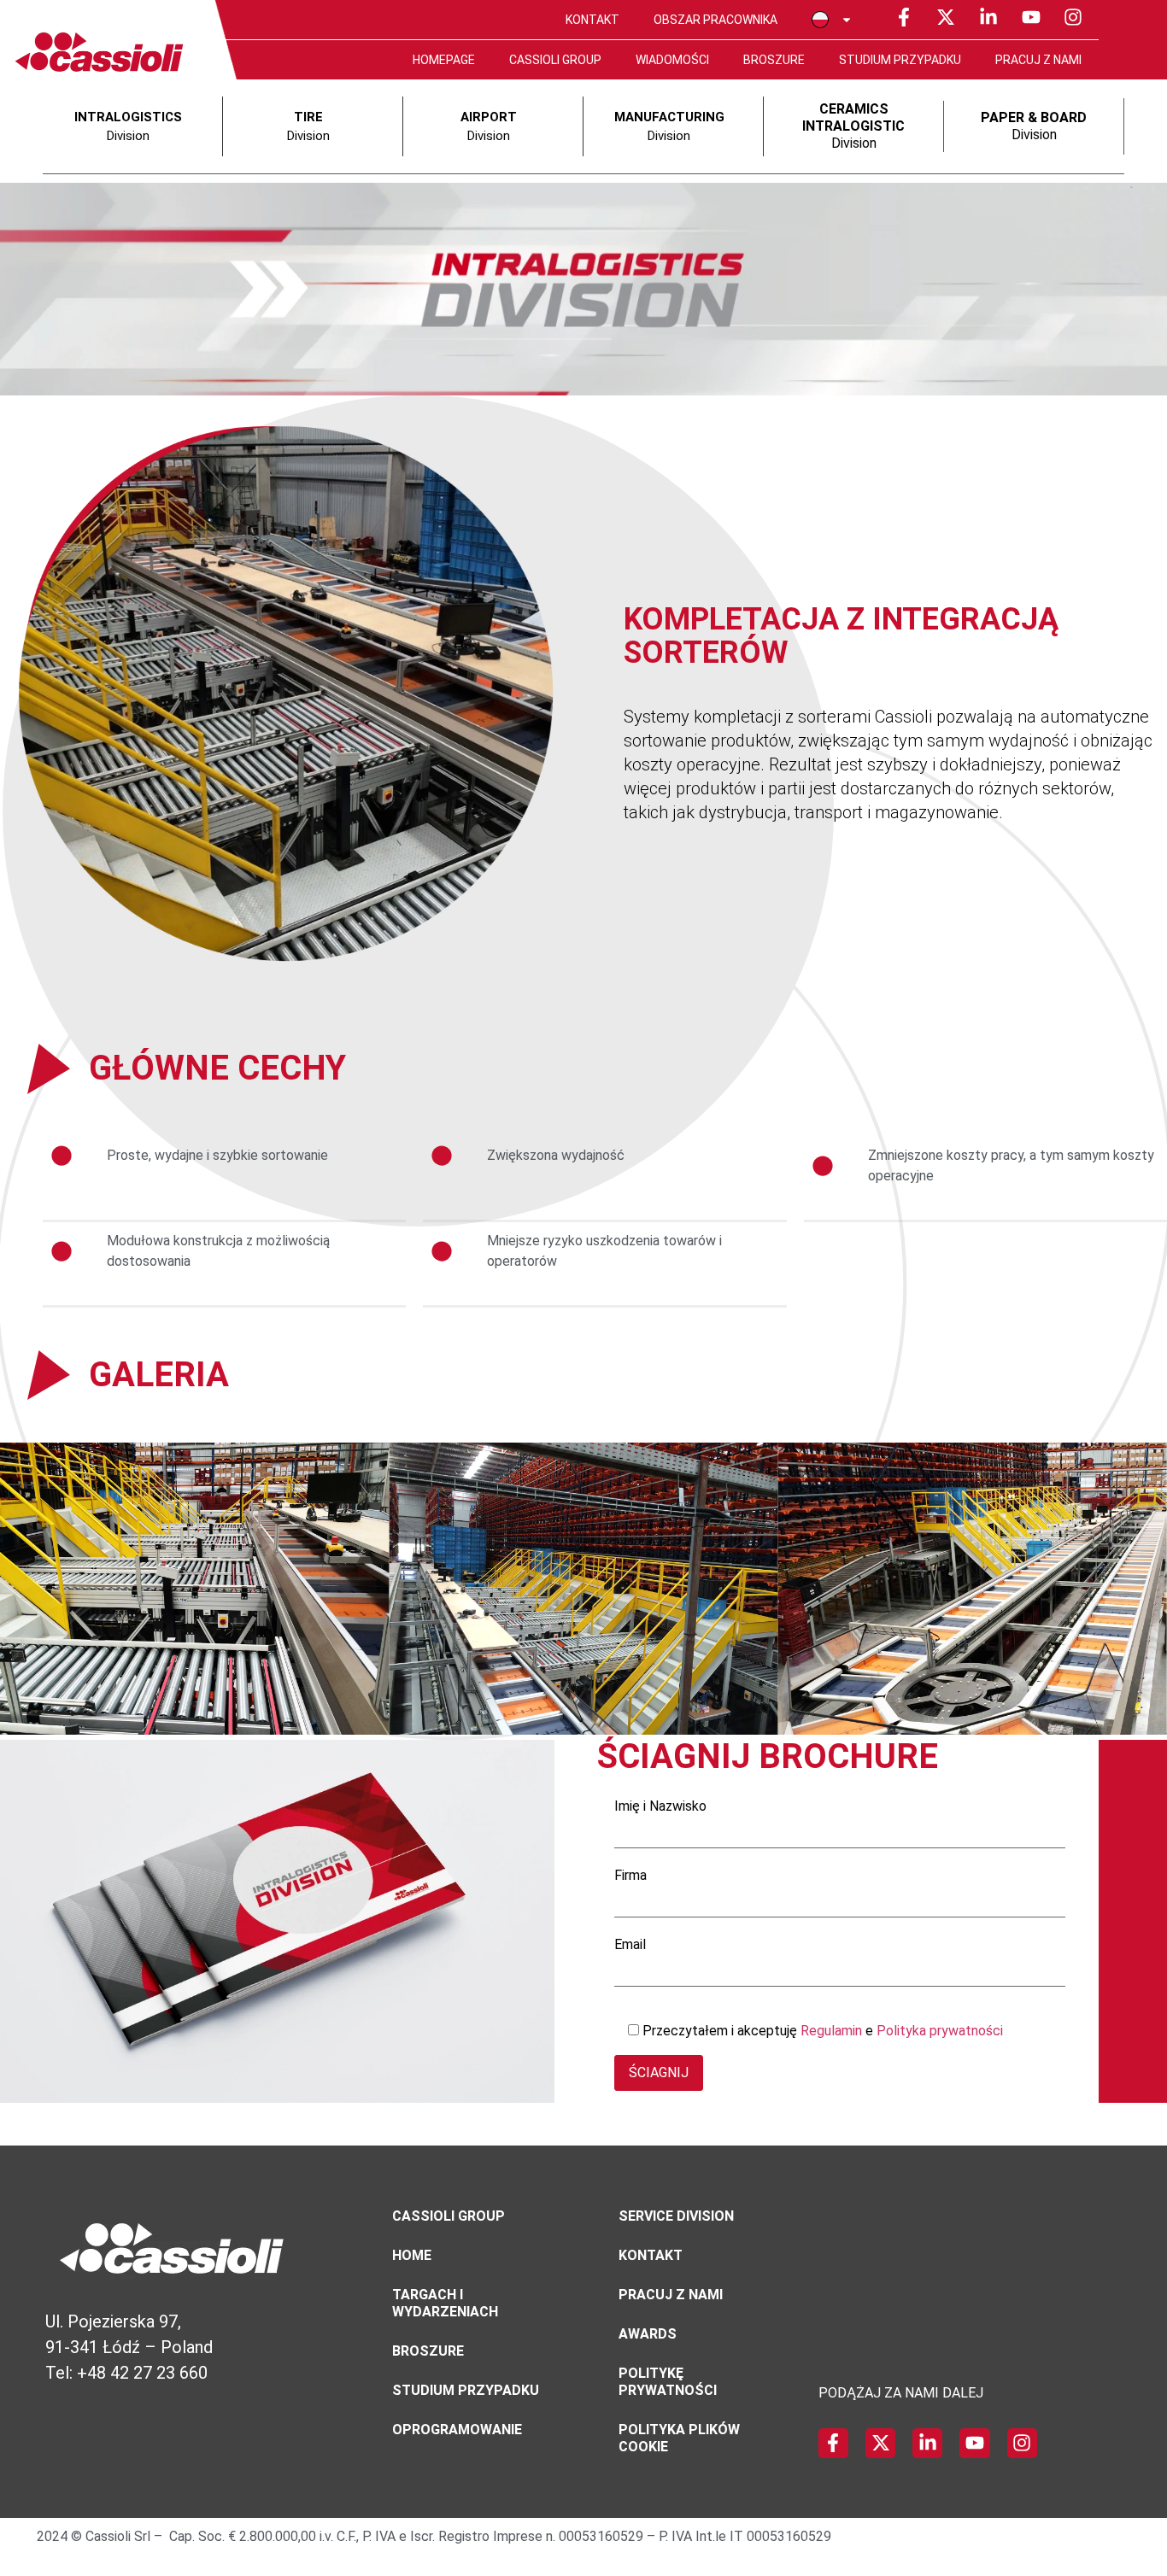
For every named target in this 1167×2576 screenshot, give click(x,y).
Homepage (444, 60)
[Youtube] (1031, 17)
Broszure (774, 60)
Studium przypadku (900, 60)
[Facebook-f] (904, 17)
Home (412, 2255)
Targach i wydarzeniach (445, 2303)
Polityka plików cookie (679, 2438)
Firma (630, 1876)
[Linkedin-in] (988, 17)
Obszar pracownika (715, 20)
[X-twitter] (947, 17)
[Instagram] (1073, 17)
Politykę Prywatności (668, 2382)
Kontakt (592, 20)
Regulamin (833, 2031)
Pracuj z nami (1038, 60)
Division (853, 126)
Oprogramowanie (457, 2430)
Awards (648, 2334)
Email (630, 1945)
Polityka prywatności (940, 2031)
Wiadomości (672, 60)
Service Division (676, 2216)
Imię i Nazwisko (660, 1807)
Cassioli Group (555, 60)
